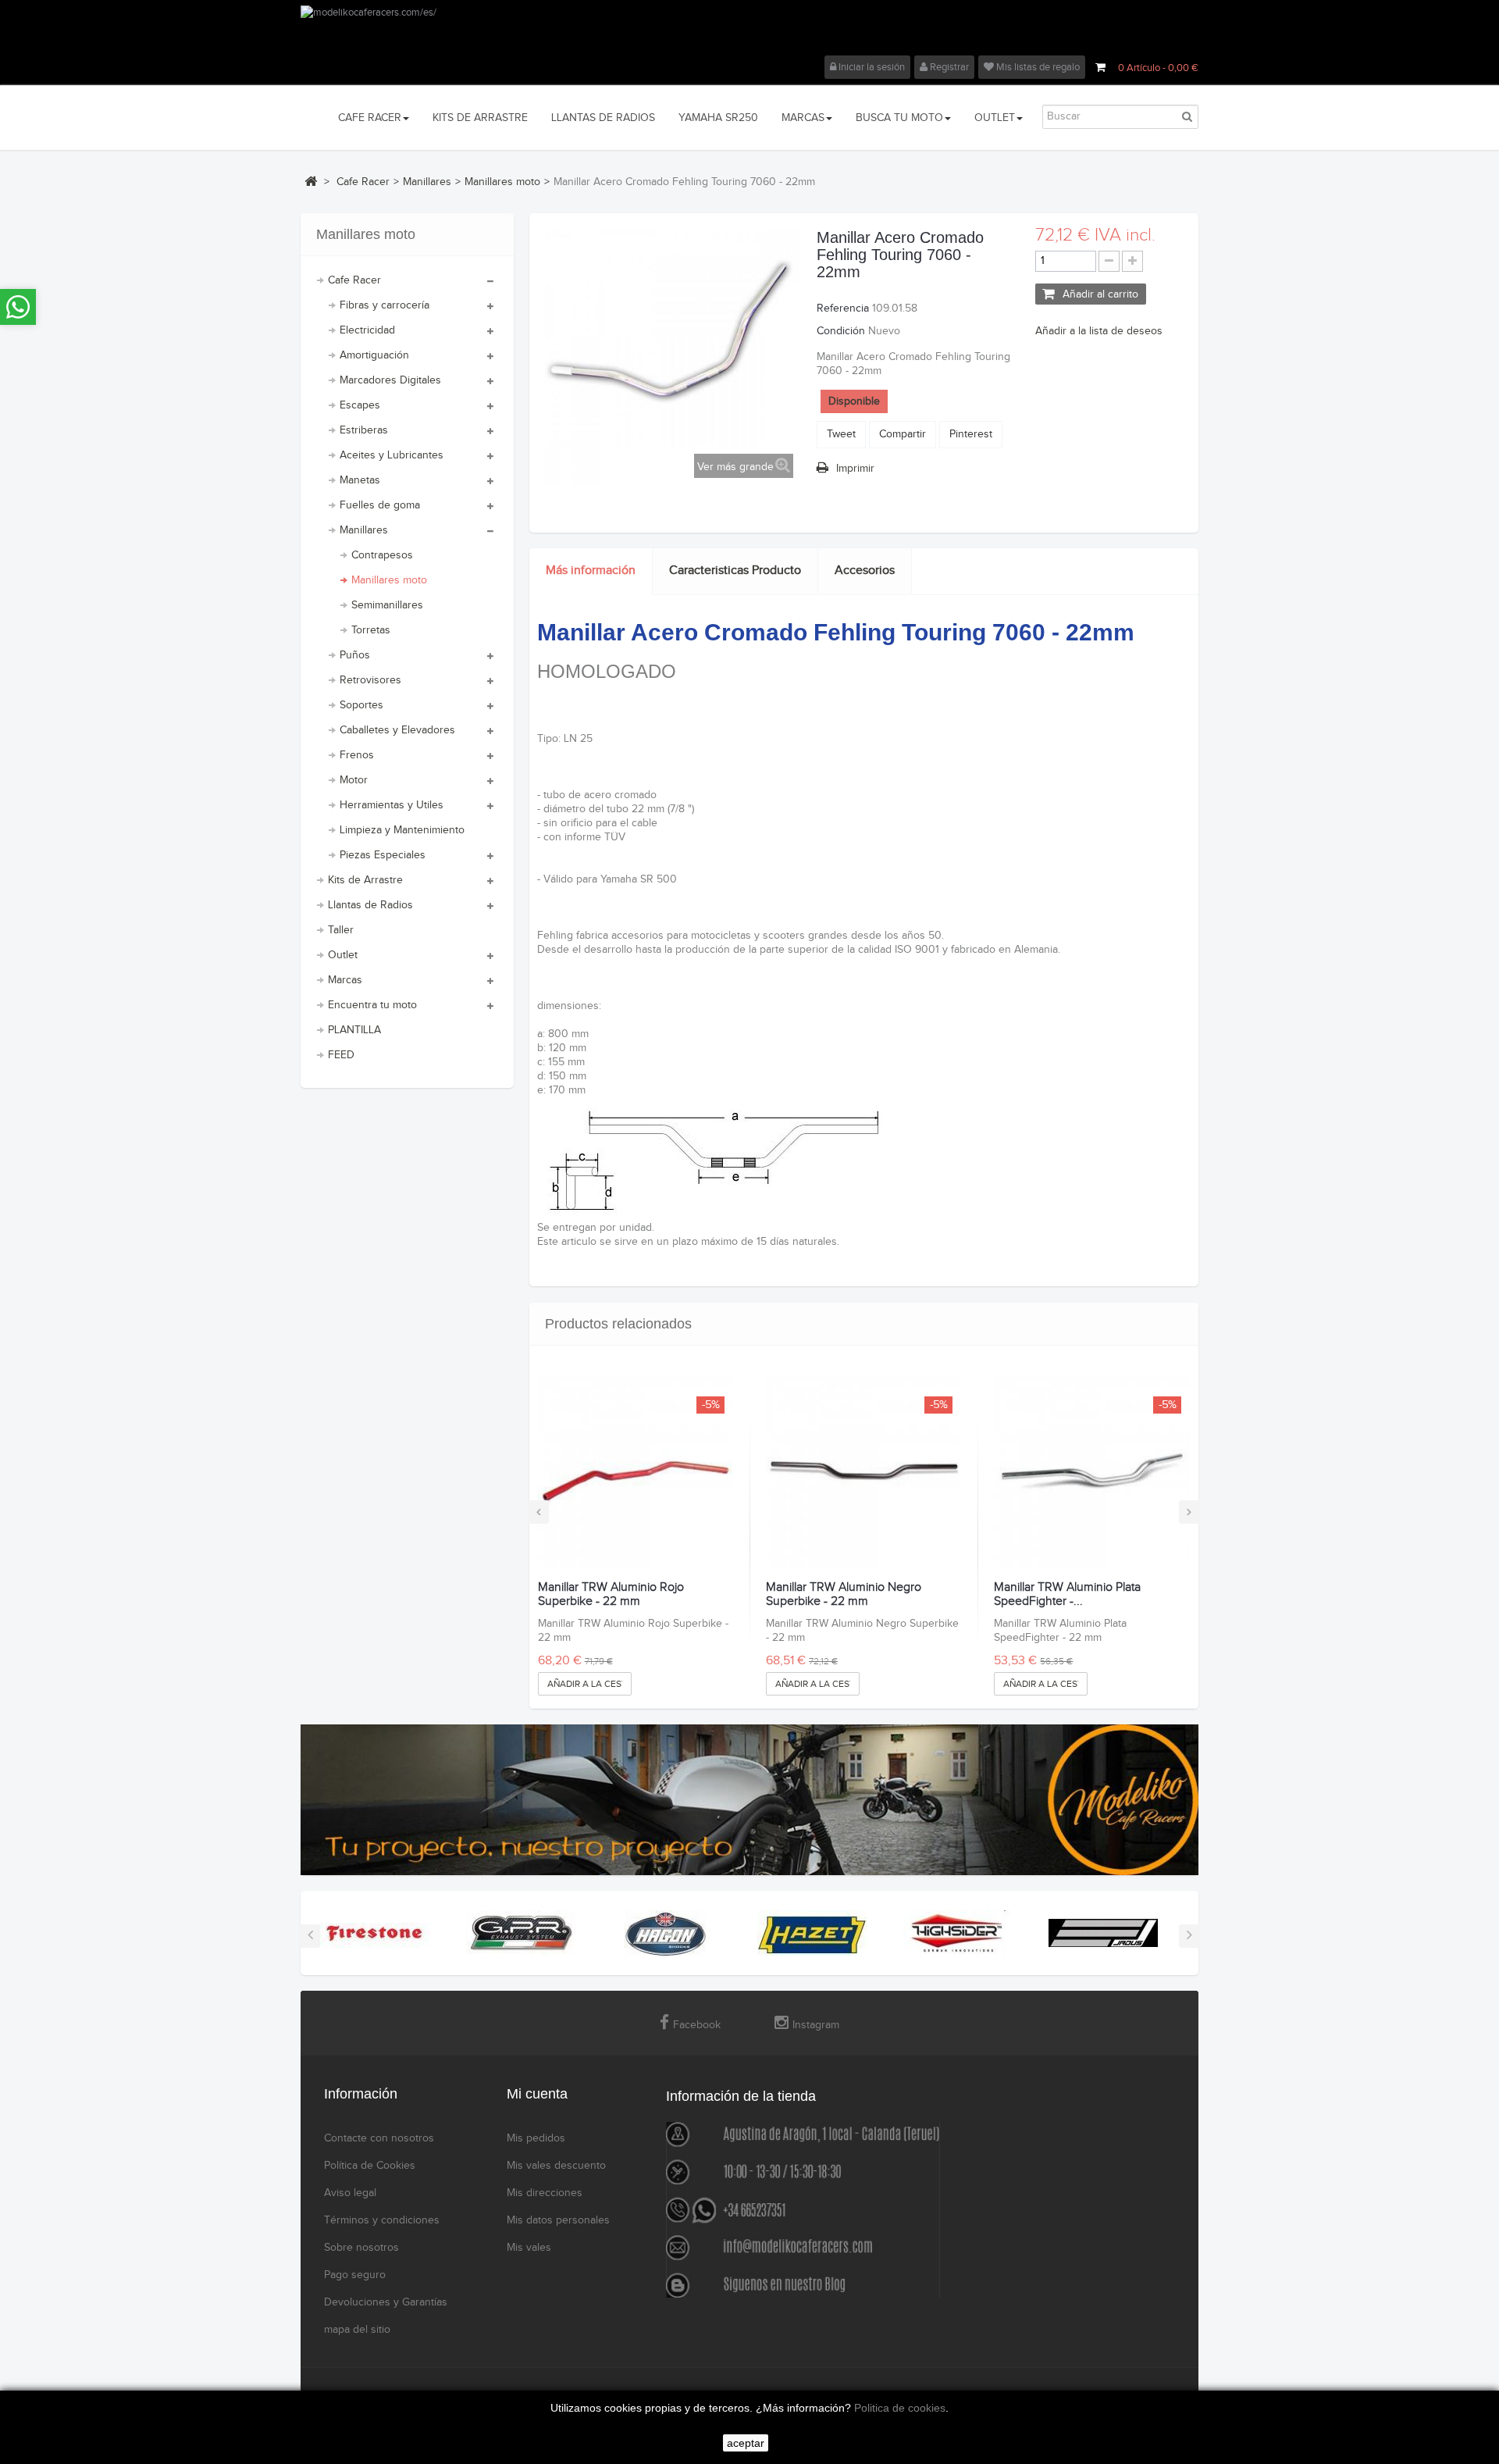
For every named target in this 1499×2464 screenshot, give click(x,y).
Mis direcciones (545, 2193)
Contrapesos (382, 555)
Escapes (360, 405)
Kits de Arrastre (365, 880)
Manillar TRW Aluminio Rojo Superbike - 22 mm (611, 1594)
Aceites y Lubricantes (392, 455)
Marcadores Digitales (390, 380)
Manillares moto (389, 580)
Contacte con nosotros (379, 2138)
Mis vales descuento (556, 2166)
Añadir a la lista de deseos (1099, 331)
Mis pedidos (536, 2138)
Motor (354, 780)
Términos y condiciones (382, 2220)
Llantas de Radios (370, 905)
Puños (355, 655)
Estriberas (364, 430)
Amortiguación (374, 355)
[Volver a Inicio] (311, 181)
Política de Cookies (370, 2166)
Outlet (343, 955)
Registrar (948, 67)
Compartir (903, 434)
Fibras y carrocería (385, 305)
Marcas (345, 980)
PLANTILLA (354, 1030)
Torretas (371, 630)
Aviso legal (350, 2193)
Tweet (841, 434)
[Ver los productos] (375, 1932)
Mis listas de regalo (1037, 67)
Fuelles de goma (380, 505)
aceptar (746, 2443)
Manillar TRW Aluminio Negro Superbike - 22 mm (844, 1594)
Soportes (361, 705)
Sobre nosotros (361, 2248)
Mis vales (529, 2248)
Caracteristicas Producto (735, 571)
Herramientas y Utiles (392, 805)
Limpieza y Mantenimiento (402, 830)
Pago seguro (355, 2275)
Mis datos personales (558, 2220)
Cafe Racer (354, 280)
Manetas (360, 480)
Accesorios (865, 571)
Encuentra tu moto (372, 1005)
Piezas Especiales (383, 855)
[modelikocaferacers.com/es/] (749, 30)
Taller (341, 930)
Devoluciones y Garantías (386, 2302)
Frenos (357, 755)
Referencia (843, 308)
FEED (341, 1055)
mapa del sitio (357, 2330)
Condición (841, 331)
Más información (591, 571)
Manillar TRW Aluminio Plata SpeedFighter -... (1067, 1594)
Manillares (364, 530)
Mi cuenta (537, 2094)
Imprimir (855, 469)
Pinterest (971, 434)
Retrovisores (370, 680)
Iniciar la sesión (871, 67)
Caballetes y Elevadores (397, 730)
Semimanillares (387, 605)
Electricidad (367, 330)
